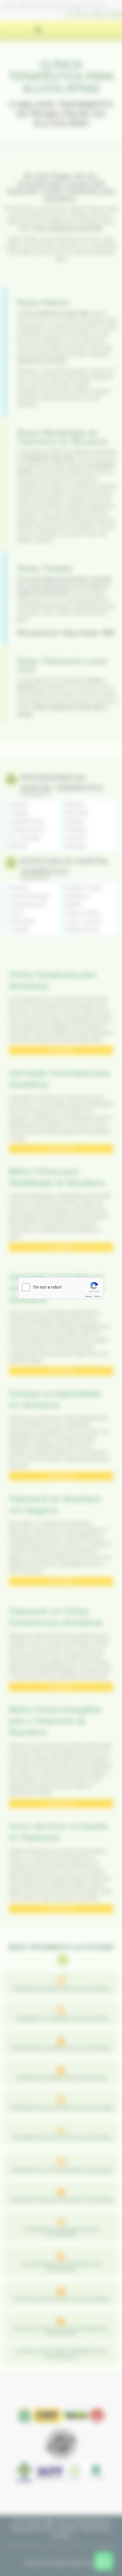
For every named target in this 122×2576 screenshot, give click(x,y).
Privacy (89, 1296)
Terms (97, 1296)
